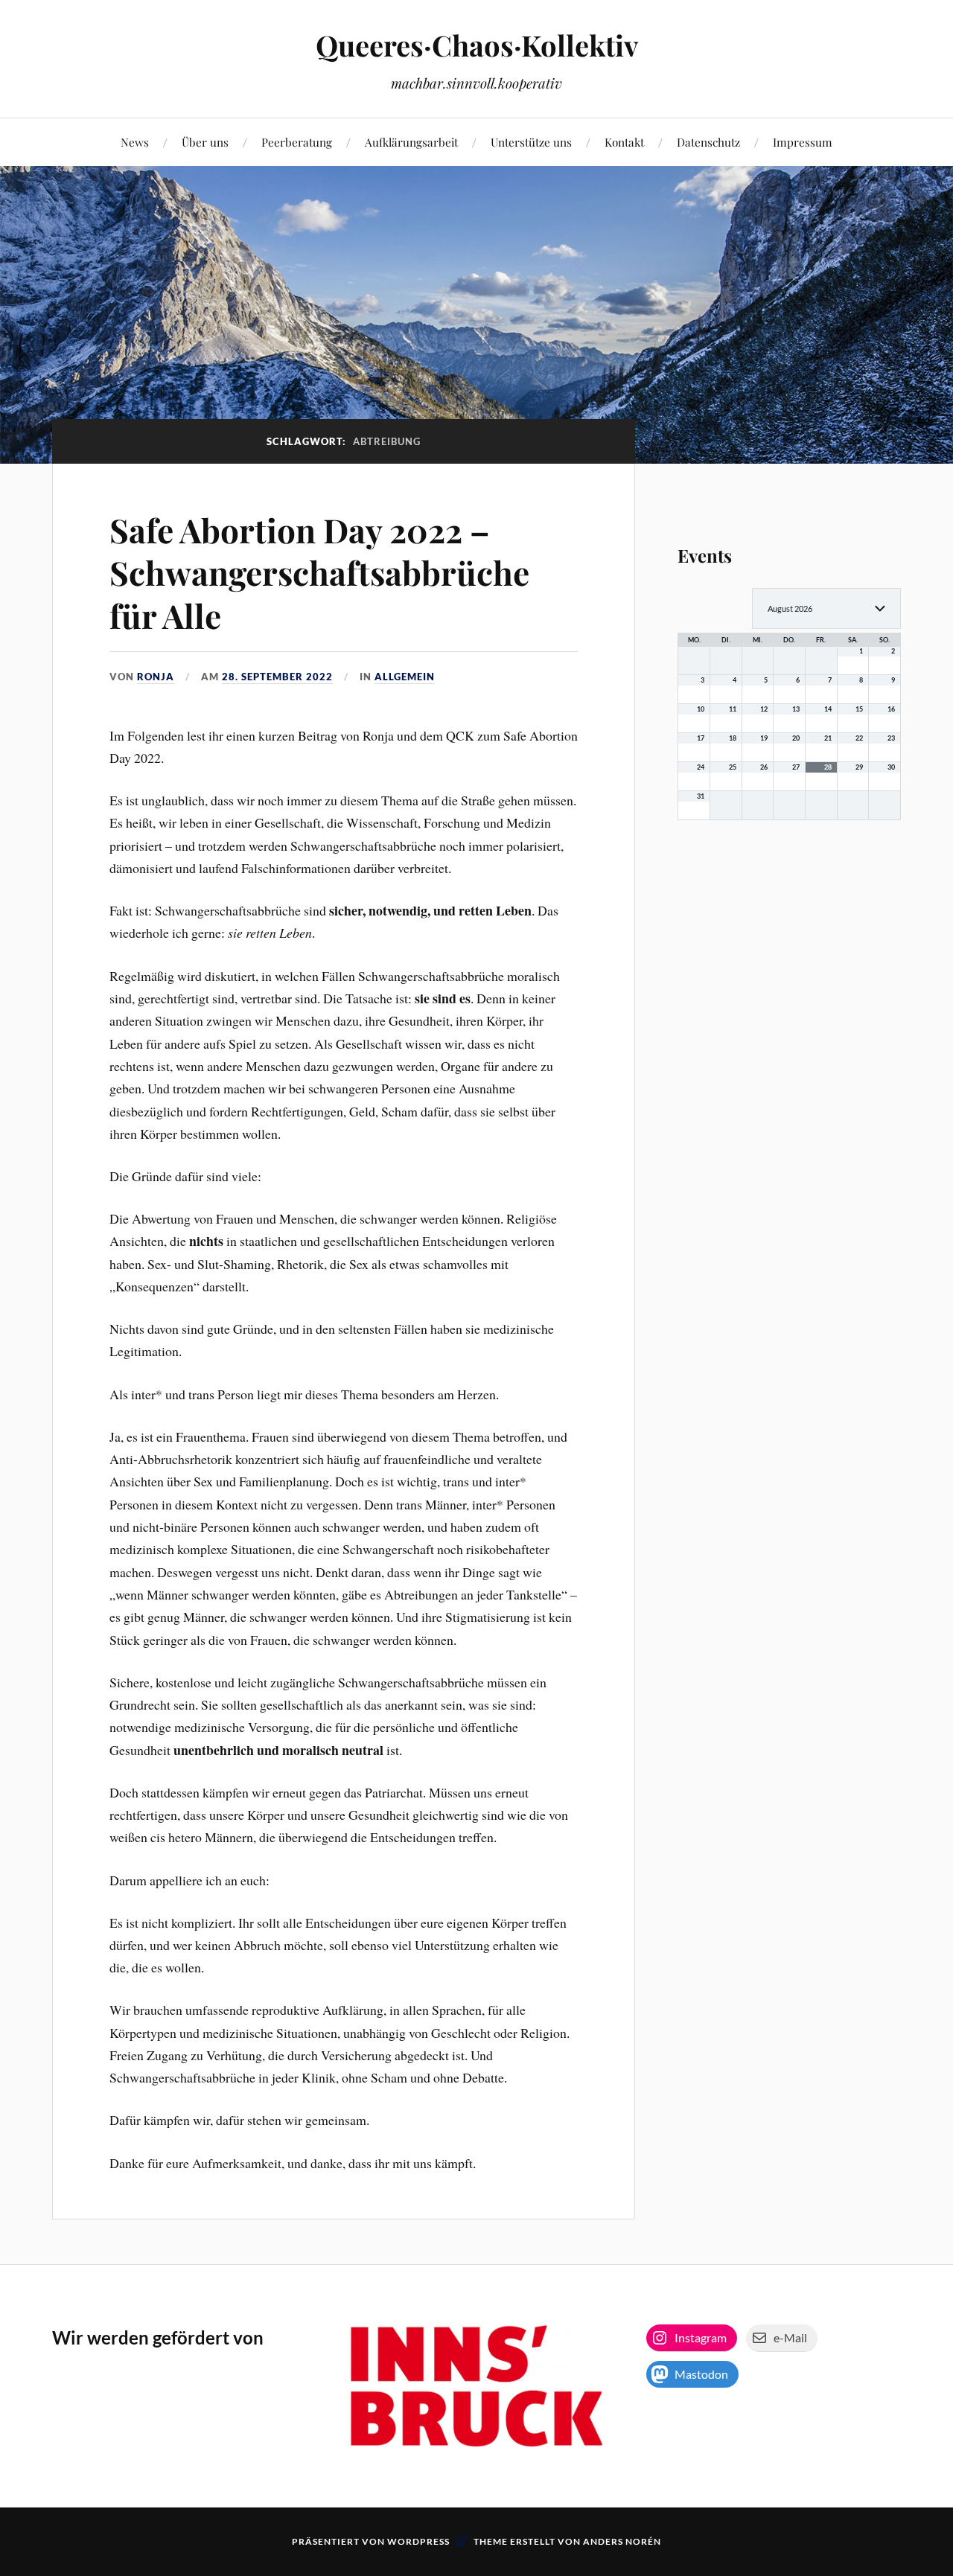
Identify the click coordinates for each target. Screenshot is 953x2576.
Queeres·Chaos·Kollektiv (477, 45)
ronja (156, 677)
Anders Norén (622, 2541)
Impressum (803, 142)
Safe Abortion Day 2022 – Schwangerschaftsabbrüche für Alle (319, 572)
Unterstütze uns (531, 142)
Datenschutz (708, 142)
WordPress (418, 2541)
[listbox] (826, 608)
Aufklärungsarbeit (411, 142)
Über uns (205, 142)
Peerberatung (297, 142)
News (135, 142)
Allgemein (405, 677)
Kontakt (624, 142)
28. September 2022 (277, 677)
